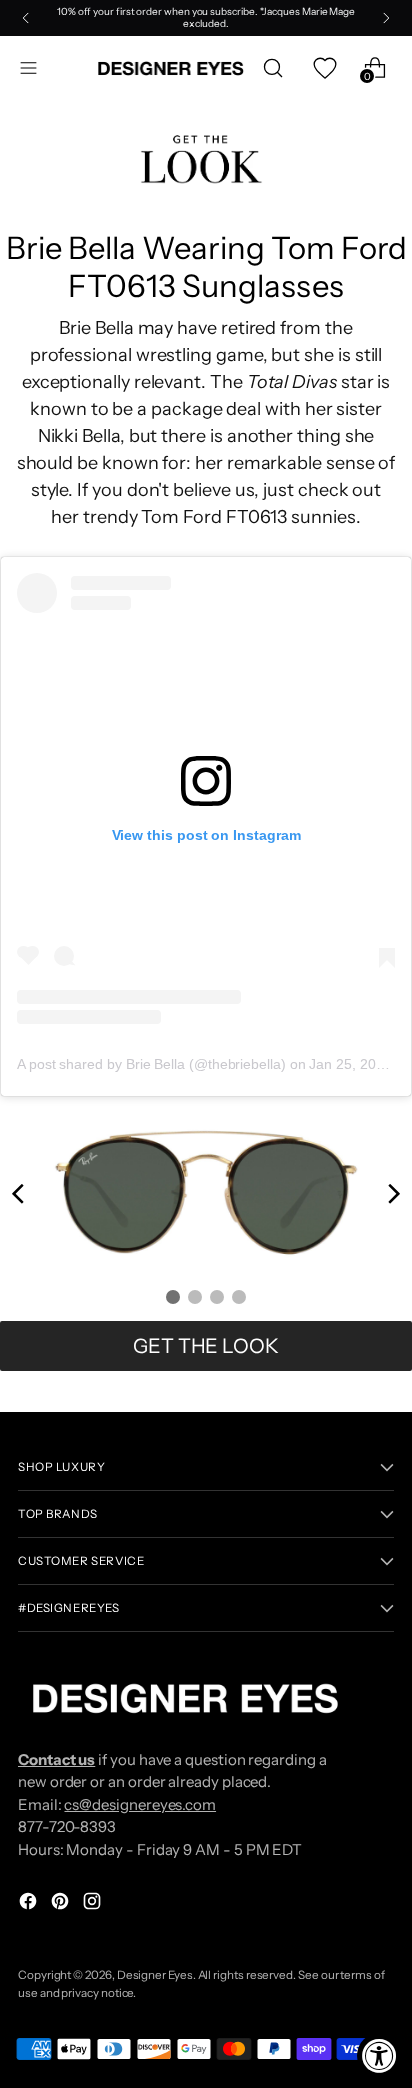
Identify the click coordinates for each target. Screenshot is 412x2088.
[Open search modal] (272, 68)
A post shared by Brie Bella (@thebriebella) (151, 1064)
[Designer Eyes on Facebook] (30, 1904)
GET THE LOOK (206, 1346)
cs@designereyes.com (140, 1804)
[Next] (386, 18)
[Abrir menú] (28, 68)
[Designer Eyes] (172, 68)
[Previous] (26, 18)
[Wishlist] (323, 68)
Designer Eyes (155, 1975)
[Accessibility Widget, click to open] (379, 2055)
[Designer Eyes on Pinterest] (62, 1904)
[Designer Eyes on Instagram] (94, 1904)
